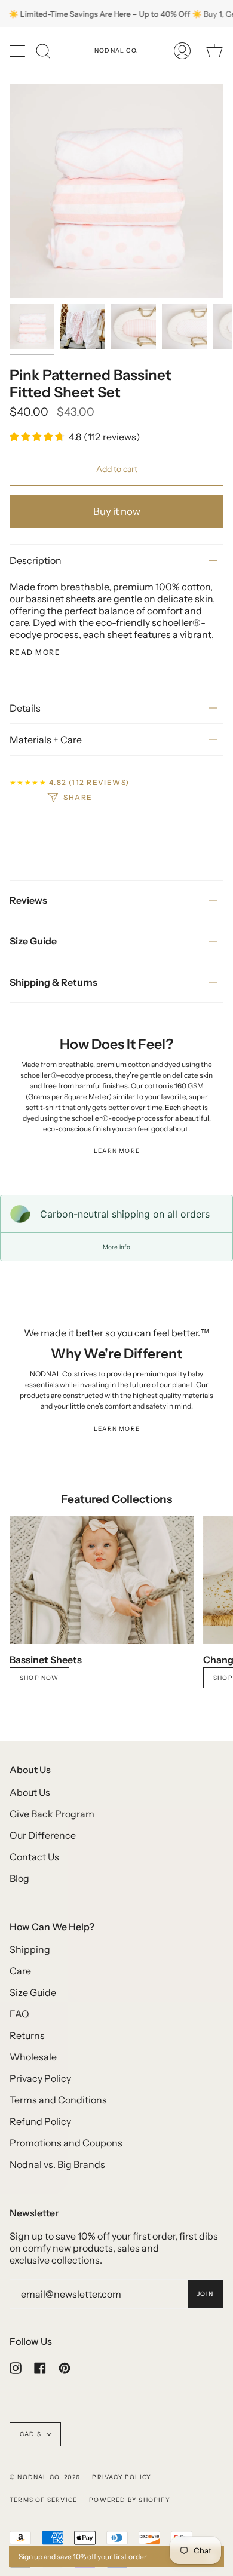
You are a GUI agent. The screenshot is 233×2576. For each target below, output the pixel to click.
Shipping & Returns (53, 982)
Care (20, 1971)
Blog (19, 1878)
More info (116, 1247)
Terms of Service (43, 2500)
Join (205, 2294)
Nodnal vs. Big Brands (57, 2164)
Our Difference (43, 1835)
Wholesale (33, 2057)
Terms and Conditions (58, 2100)
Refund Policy (40, 2121)
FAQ (19, 2014)
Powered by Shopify (130, 2500)
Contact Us (34, 1857)
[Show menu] (19, 51)
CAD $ (30, 2434)
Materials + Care (46, 740)
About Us (30, 1792)
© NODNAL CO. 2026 (45, 2477)
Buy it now (117, 511)
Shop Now (39, 1678)
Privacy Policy (40, 2078)
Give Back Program (52, 1814)
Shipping (30, 1949)
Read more (35, 652)
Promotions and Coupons (66, 2143)
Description (36, 560)
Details (25, 708)
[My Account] (182, 51)
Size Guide (33, 941)
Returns (27, 2035)
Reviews (28, 900)
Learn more (117, 1151)
